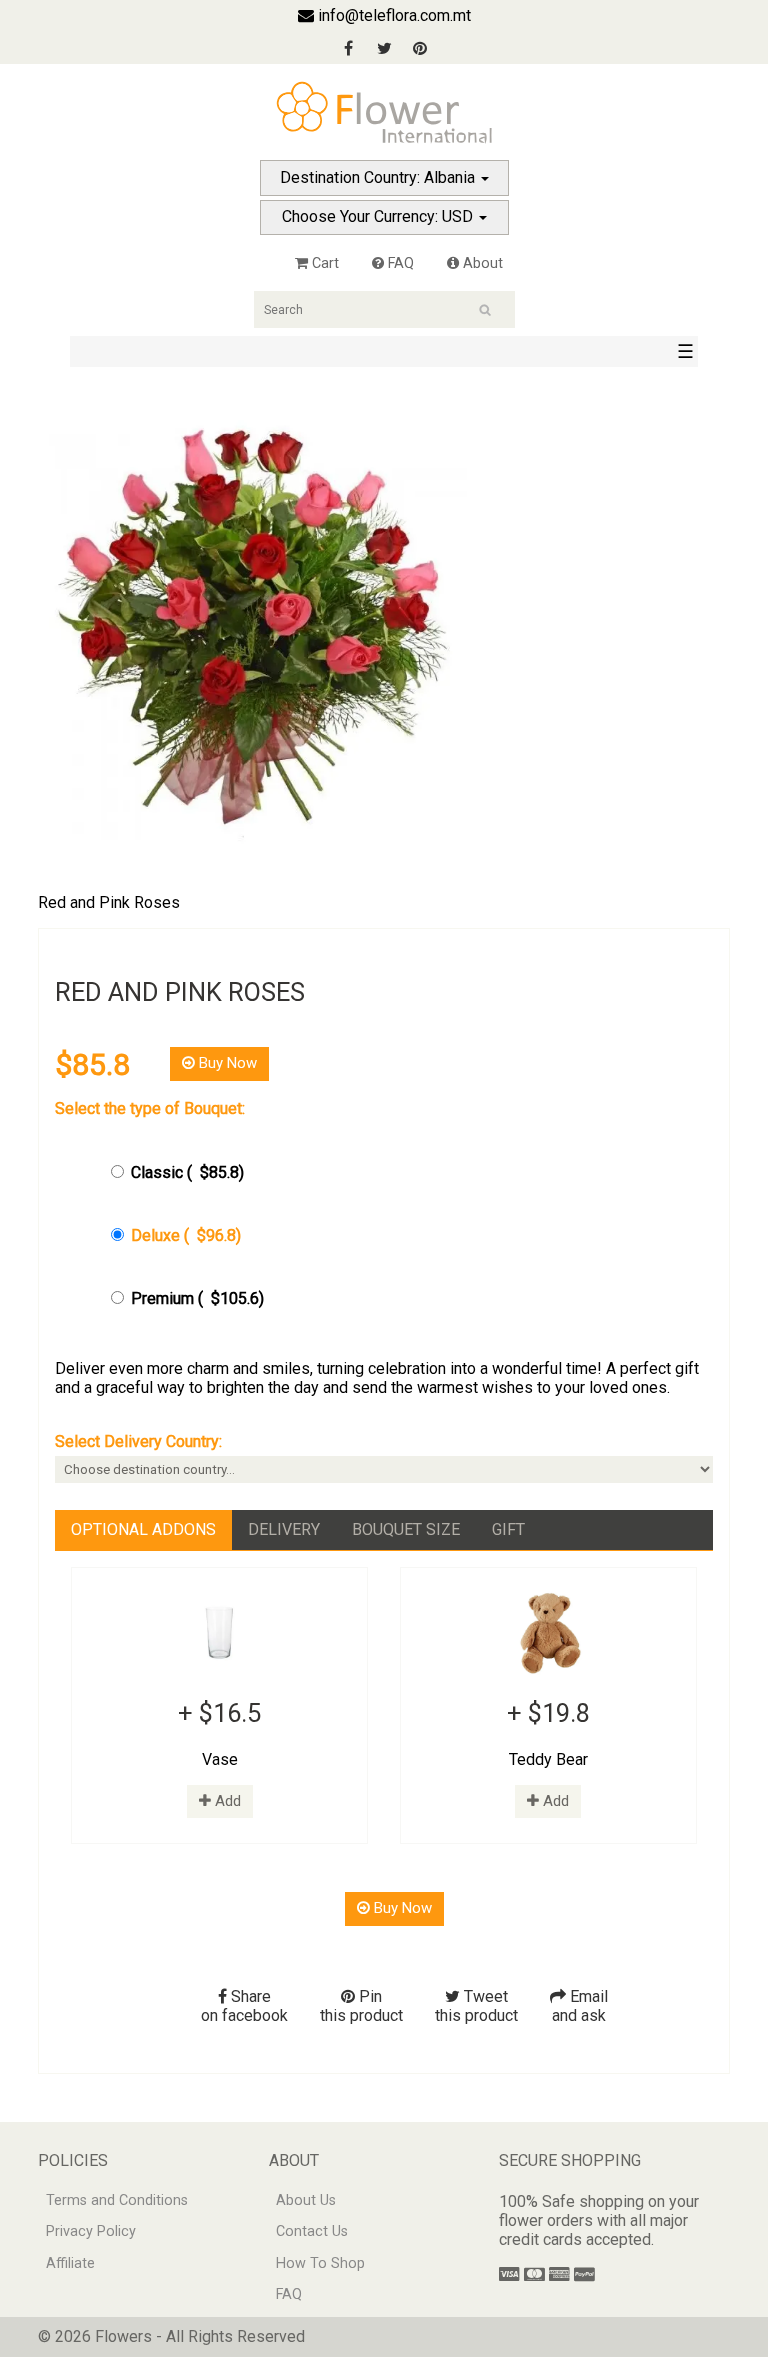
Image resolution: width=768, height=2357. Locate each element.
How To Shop (320, 2263)
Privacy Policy (91, 2231)
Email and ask (580, 2006)
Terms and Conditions (117, 2200)
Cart (323, 263)
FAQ (399, 263)
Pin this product (361, 2006)
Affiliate (70, 2263)
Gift (508, 1529)
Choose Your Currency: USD (379, 216)
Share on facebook (244, 2006)
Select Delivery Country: (138, 1441)
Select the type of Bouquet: (150, 1108)
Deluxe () (186, 1235)
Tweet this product (476, 2006)
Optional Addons (143, 1529)
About (481, 263)
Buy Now (226, 1063)
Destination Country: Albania (379, 177)
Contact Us (312, 2231)
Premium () (197, 1298)
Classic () (187, 1172)
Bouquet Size (406, 1529)
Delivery (284, 1529)
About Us (306, 2200)
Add (226, 1801)
